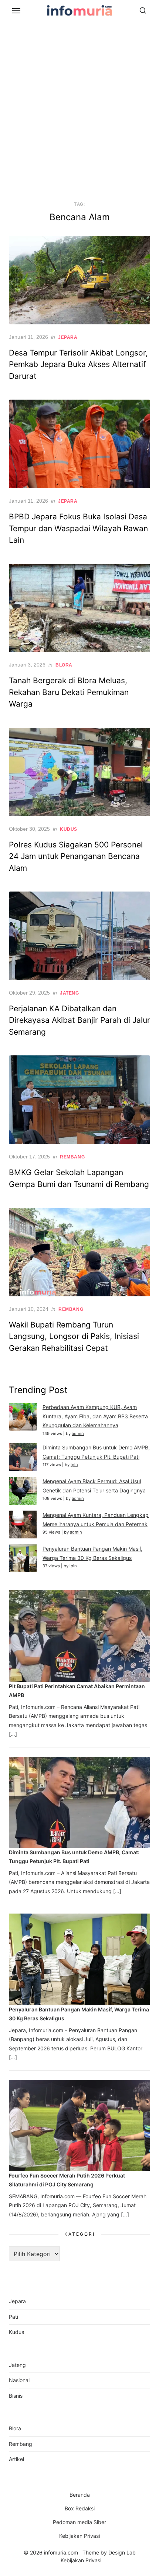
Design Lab (122, 2552)
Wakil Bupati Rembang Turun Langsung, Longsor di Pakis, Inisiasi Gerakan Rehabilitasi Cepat (74, 1336)
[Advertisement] (79, 109)
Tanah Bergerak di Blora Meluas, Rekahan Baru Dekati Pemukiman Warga (69, 692)
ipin (74, 1465)
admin (78, 1434)
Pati (13, 2317)
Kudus (69, 829)
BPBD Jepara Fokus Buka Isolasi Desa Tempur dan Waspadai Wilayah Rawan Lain (78, 528)
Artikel (16, 2459)
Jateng (70, 993)
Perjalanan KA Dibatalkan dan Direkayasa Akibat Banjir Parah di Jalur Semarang (79, 1020)
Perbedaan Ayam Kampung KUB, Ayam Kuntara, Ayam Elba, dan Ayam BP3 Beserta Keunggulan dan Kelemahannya (95, 1416)
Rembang (72, 1157)
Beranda (80, 2495)
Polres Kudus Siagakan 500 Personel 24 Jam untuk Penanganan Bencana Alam (76, 856)
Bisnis (16, 2396)
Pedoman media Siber (79, 2522)
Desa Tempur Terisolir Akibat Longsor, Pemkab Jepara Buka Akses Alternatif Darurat (78, 364)
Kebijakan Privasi (79, 2536)
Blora (64, 665)
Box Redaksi (80, 2508)
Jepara (68, 337)
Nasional (19, 2380)
